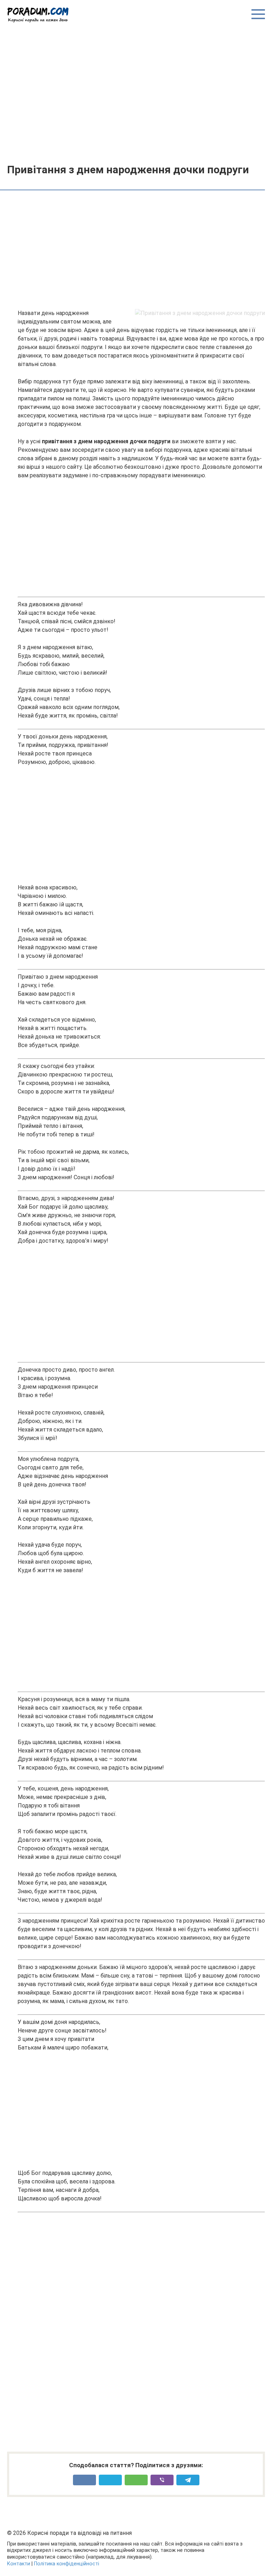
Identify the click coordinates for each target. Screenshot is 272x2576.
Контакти (19, 2564)
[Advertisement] (136, 93)
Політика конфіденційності (67, 2564)
